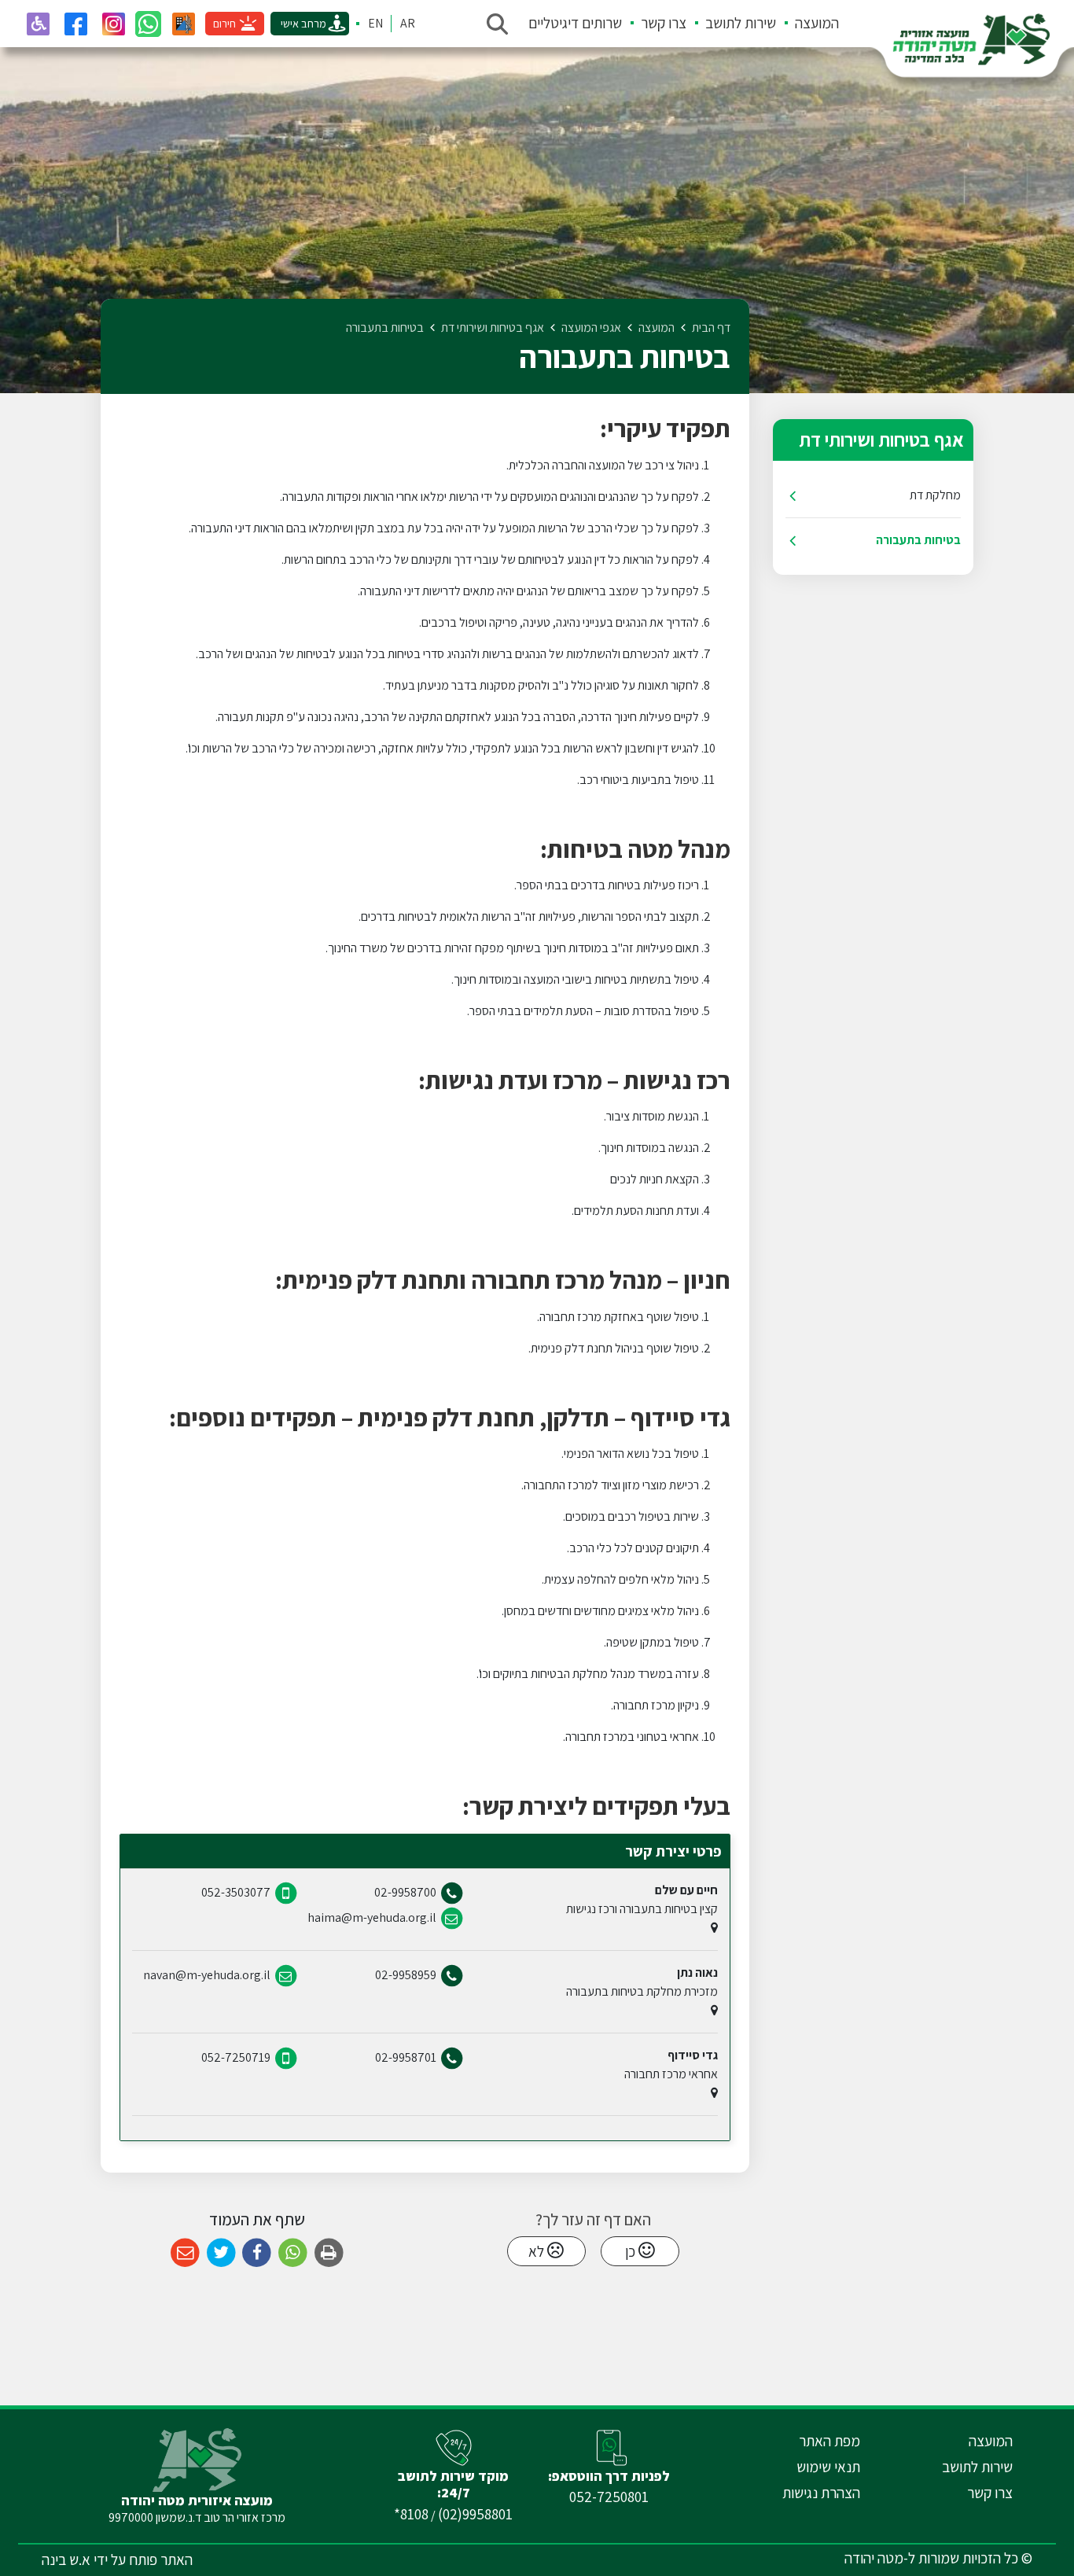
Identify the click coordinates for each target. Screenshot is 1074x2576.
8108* (411, 2514)
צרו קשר (664, 23)
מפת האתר (829, 2441)
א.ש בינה (66, 2559)
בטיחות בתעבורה (918, 540)
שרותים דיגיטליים (575, 23)
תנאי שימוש (828, 2467)
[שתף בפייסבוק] (257, 2253)
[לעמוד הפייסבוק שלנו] (75, 24)
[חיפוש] (497, 24)
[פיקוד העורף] (183, 24)
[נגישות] (38, 24)
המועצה (817, 23)
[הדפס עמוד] (329, 2253)
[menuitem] (807, 24)
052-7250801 (609, 2497)
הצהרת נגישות (821, 2493)
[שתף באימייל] (185, 2253)
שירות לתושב (741, 23)
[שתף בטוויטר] (221, 2253)
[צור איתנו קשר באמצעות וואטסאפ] (148, 24)
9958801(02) (475, 2514)
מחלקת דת (935, 495)
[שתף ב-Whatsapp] (293, 2253)
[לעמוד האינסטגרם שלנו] (113, 24)
